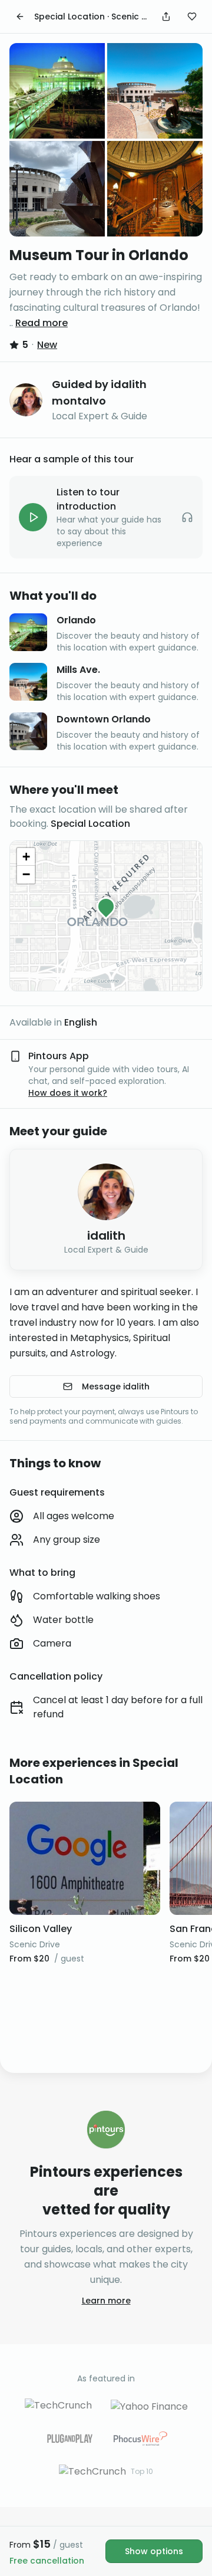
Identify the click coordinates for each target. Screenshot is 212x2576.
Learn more (106, 2301)
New (47, 345)
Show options (154, 2551)
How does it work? (68, 1093)
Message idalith (116, 1386)
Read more (42, 323)
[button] (106, 906)
